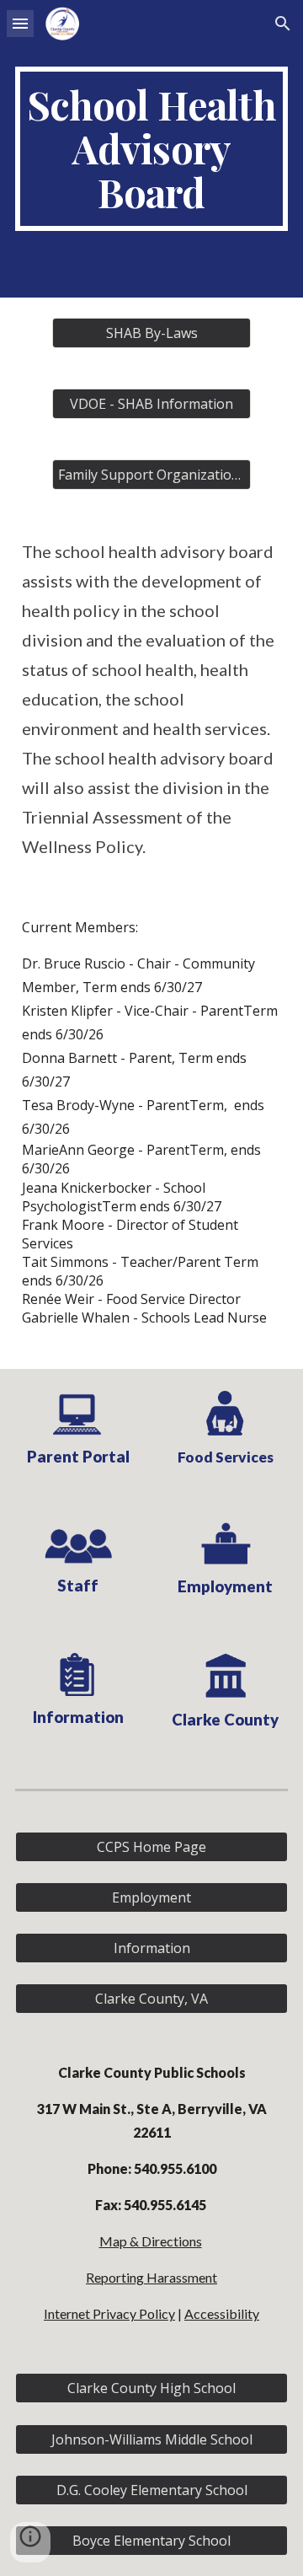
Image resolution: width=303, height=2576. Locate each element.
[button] (20, 23)
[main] (151, 149)
